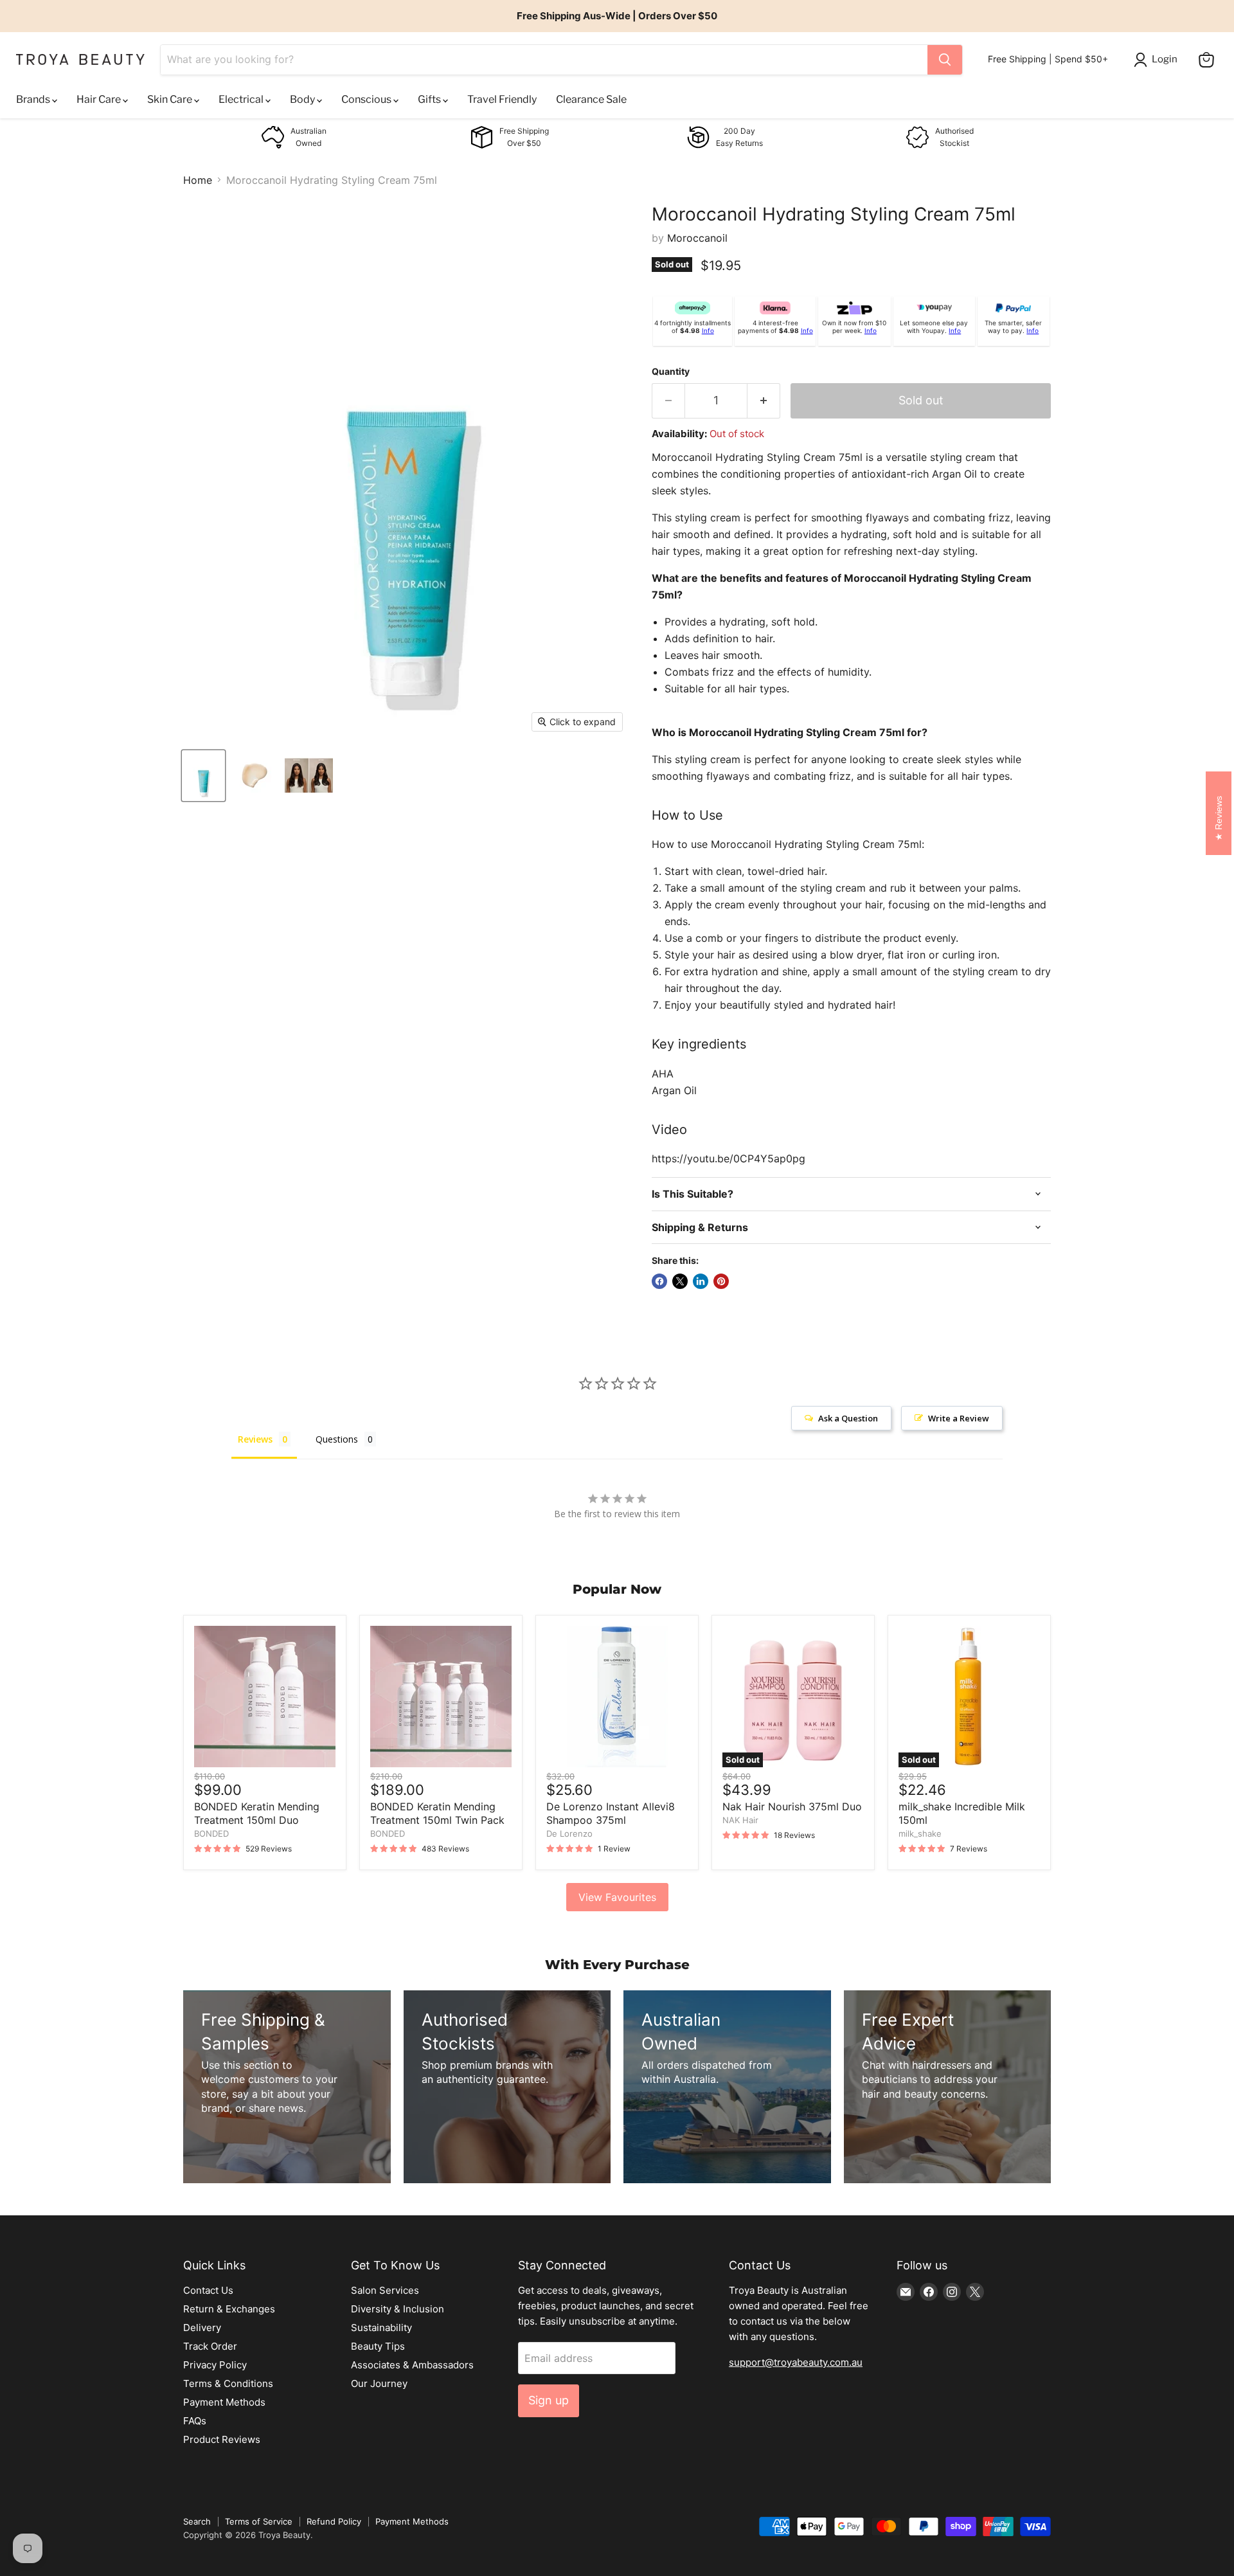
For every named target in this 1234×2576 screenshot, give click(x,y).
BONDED (211, 1833)
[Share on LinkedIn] (701, 1281)
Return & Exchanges (229, 2309)
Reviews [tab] (255, 1439)
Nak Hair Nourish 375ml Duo (792, 1806)
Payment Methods (224, 2402)
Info (708, 330)
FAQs (195, 2421)
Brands (34, 99)
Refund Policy (334, 2521)
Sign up (549, 2400)
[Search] (945, 60)
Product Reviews (222, 2439)
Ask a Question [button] (848, 1418)
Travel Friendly (502, 99)
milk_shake (920, 1833)
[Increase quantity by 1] (764, 401)
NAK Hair (740, 1820)
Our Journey (379, 2383)
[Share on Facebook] (659, 1281)
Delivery (202, 2328)
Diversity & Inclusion (398, 2309)
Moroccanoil (697, 238)
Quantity (671, 372)
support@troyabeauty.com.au (796, 2362)
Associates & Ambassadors (412, 2365)
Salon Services (385, 2290)
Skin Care (171, 99)
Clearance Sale (591, 99)
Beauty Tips (378, 2346)
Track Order (210, 2346)
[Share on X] (680, 1281)
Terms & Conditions (228, 2383)
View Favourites (617, 1897)
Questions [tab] (337, 1439)
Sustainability (381, 2328)
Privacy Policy (215, 2365)
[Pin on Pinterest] (721, 1281)
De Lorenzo (569, 1833)
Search (197, 2521)
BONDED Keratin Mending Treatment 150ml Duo (257, 1813)
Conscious (367, 99)
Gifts (430, 99)
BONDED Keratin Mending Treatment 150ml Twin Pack (437, 1813)
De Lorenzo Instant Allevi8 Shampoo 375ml (611, 1813)
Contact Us (208, 2290)
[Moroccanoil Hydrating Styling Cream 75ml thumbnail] (203, 776)
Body (303, 99)
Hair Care (100, 99)
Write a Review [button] (959, 1418)
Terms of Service (259, 2521)
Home (198, 180)
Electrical (242, 99)
